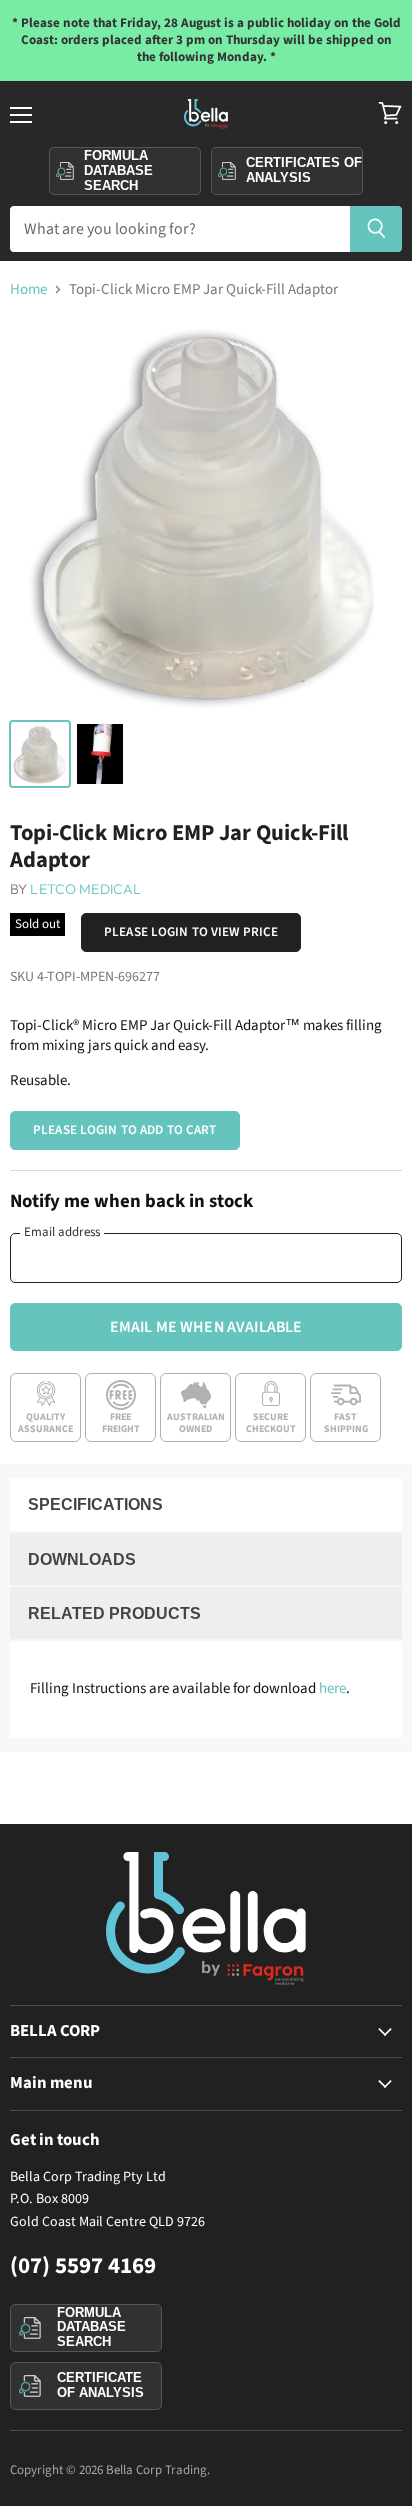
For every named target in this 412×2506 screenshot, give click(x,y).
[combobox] (179, 229)
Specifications (95, 1504)
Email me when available (206, 1327)
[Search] (376, 229)
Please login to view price (191, 932)
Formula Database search (118, 170)
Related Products (114, 1613)
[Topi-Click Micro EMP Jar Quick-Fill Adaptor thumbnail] (40, 754)
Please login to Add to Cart (125, 1130)
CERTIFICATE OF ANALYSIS (100, 2385)
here (332, 1688)
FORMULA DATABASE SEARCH (91, 2327)
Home (28, 289)
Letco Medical (85, 889)
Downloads (82, 1559)
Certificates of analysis (304, 170)
